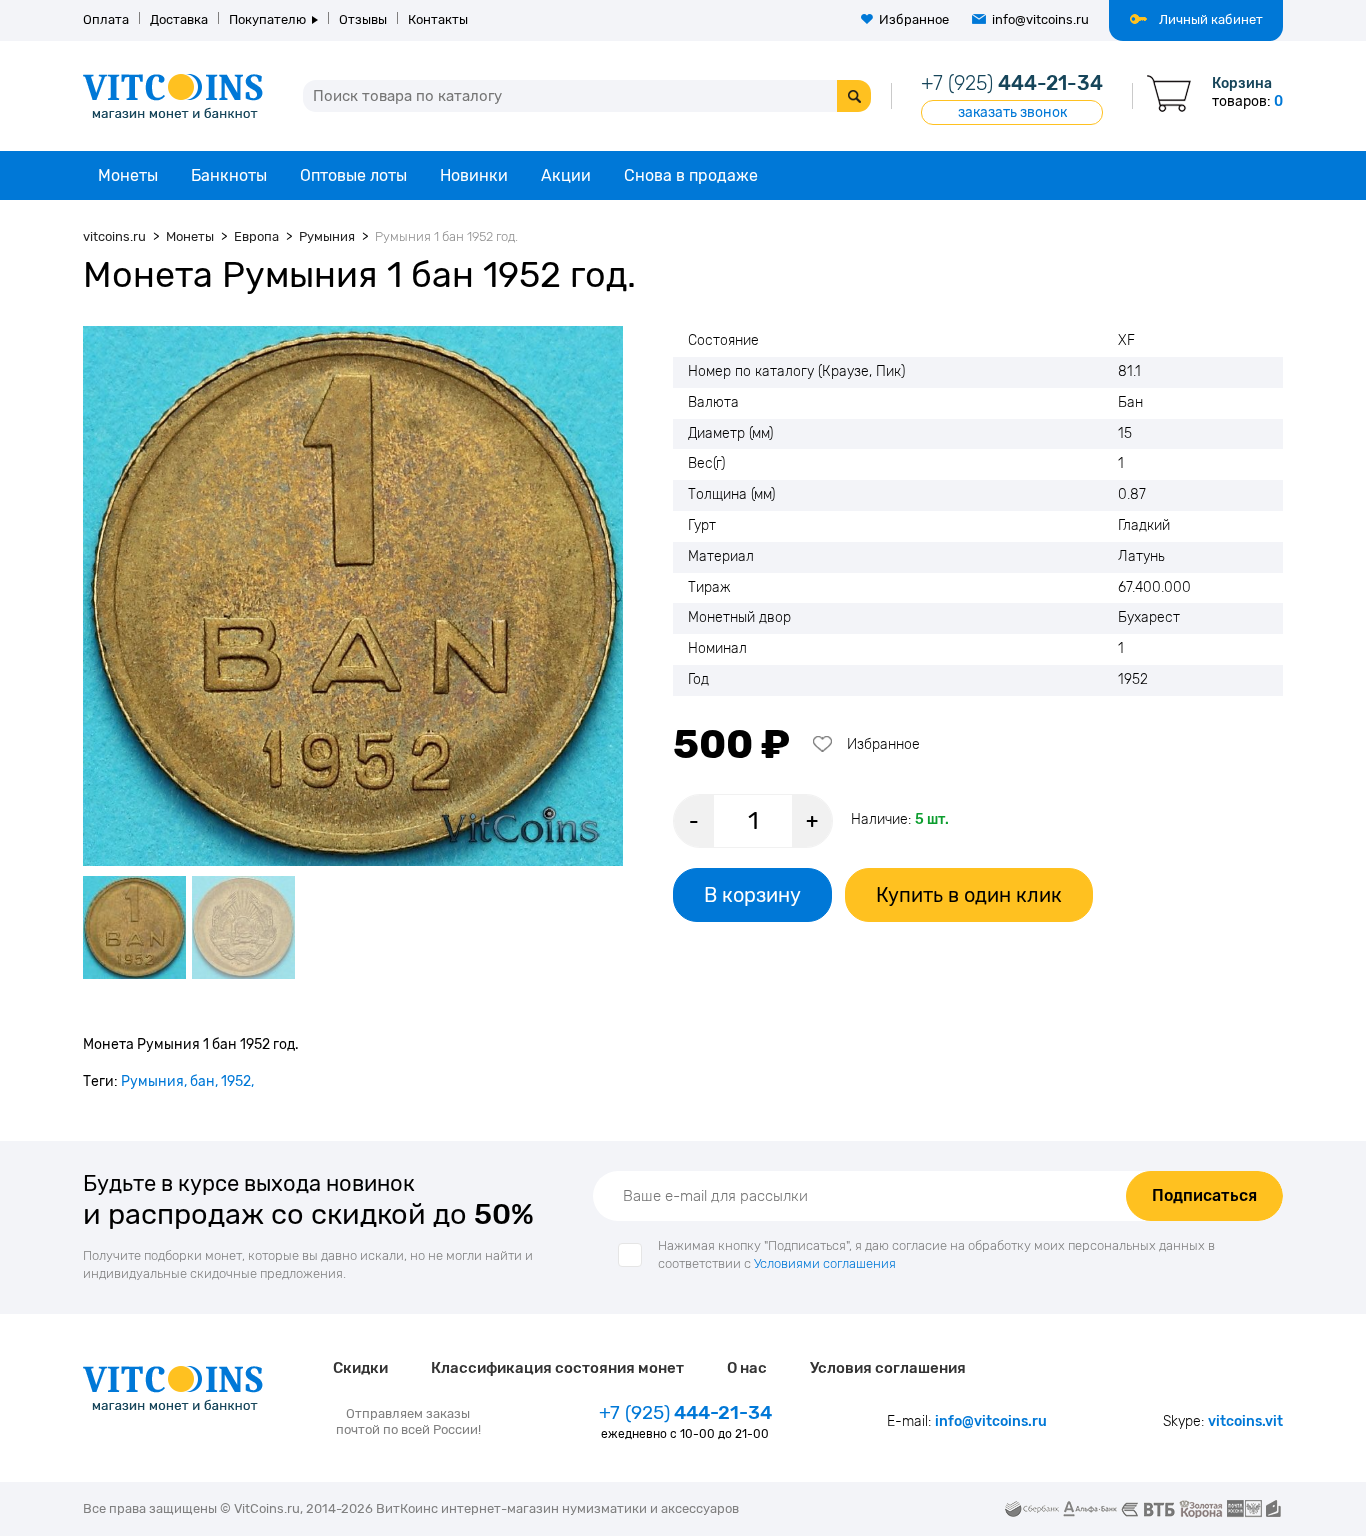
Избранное (914, 19)
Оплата (106, 19)
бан (202, 1081)
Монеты (128, 175)
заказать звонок (1012, 112)
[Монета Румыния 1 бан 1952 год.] (353, 596)
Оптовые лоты (353, 175)
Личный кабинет (1211, 19)
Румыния (152, 1081)
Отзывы (363, 19)
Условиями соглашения (825, 1263)
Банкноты (229, 175)
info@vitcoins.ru (1040, 19)
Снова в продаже (691, 175)
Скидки (360, 1368)
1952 (236, 1081)
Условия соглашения (888, 1368)
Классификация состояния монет (557, 1368)
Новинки (474, 175)
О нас (747, 1368)
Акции (566, 175)
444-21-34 (1012, 83)
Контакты (438, 19)
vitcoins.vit (1245, 1421)
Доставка (179, 19)
